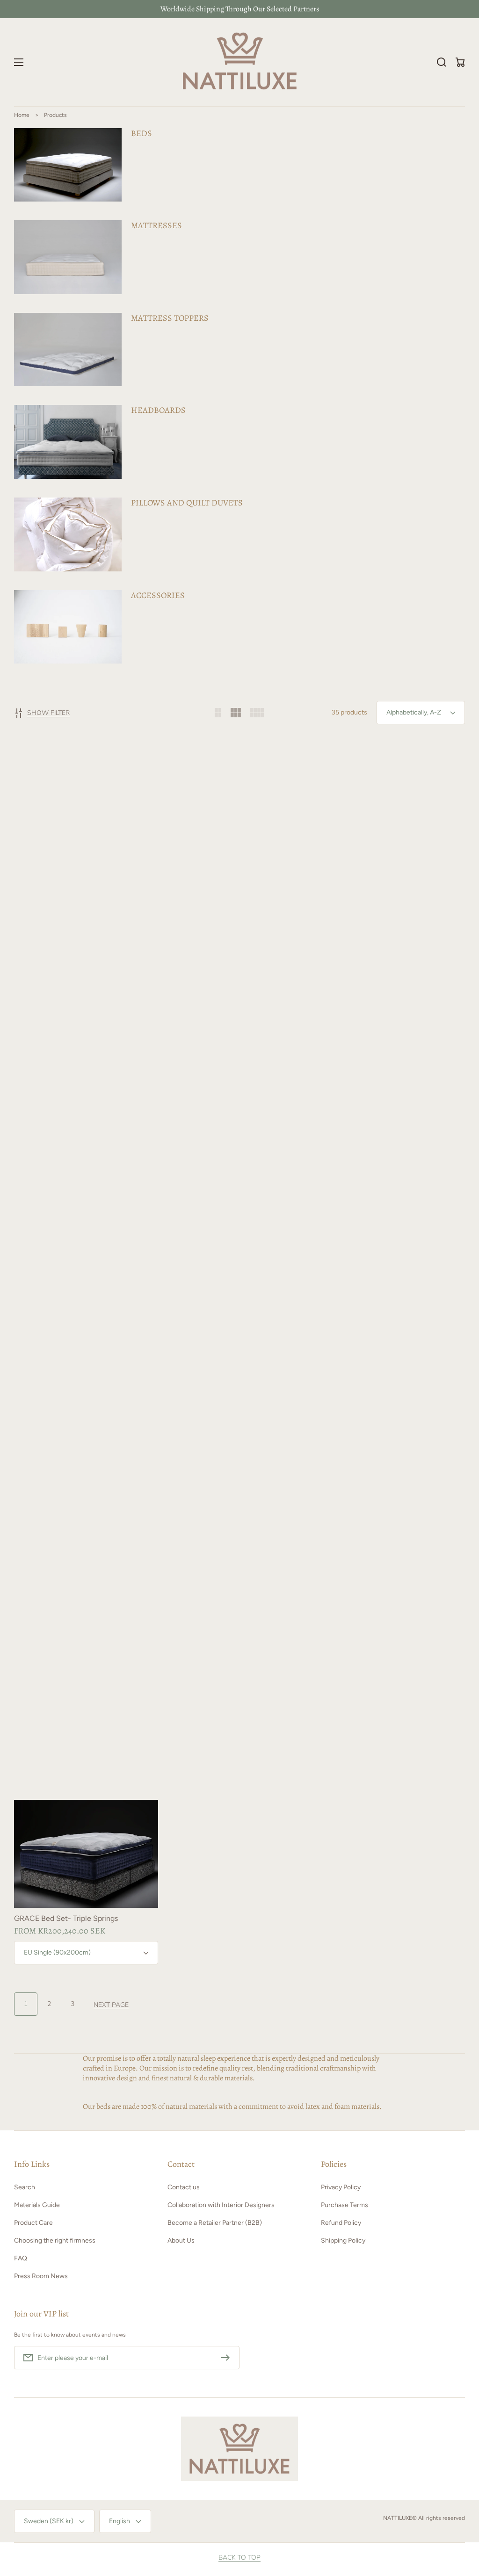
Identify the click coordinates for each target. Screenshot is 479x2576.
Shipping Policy (343, 2240)
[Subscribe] (228, 2358)
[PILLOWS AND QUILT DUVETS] (239, 534)
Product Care (33, 2223)
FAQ (21, 2258)
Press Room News (41, 2276)
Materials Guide (37, 2205)
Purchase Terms (345, 2205)
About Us (181, 2240)
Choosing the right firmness (55, 2240)
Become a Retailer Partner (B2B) (215, 2223)
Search (25, 2187)
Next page (111, 2005)
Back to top (239, 2558)
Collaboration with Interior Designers (221, 2205)
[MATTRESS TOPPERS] (239, 350)
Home (22, 115)
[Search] (442, 62)
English (120, 2521)
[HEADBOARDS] (239, 442)
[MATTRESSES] (239, 257)
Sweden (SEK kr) (49, 2521)
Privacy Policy (341, 2187)
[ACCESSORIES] (239, 627)
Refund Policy (341, 2223)
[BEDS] (239, 165)
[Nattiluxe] (239, 62)
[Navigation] (19, 62)
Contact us (184, 2187)
